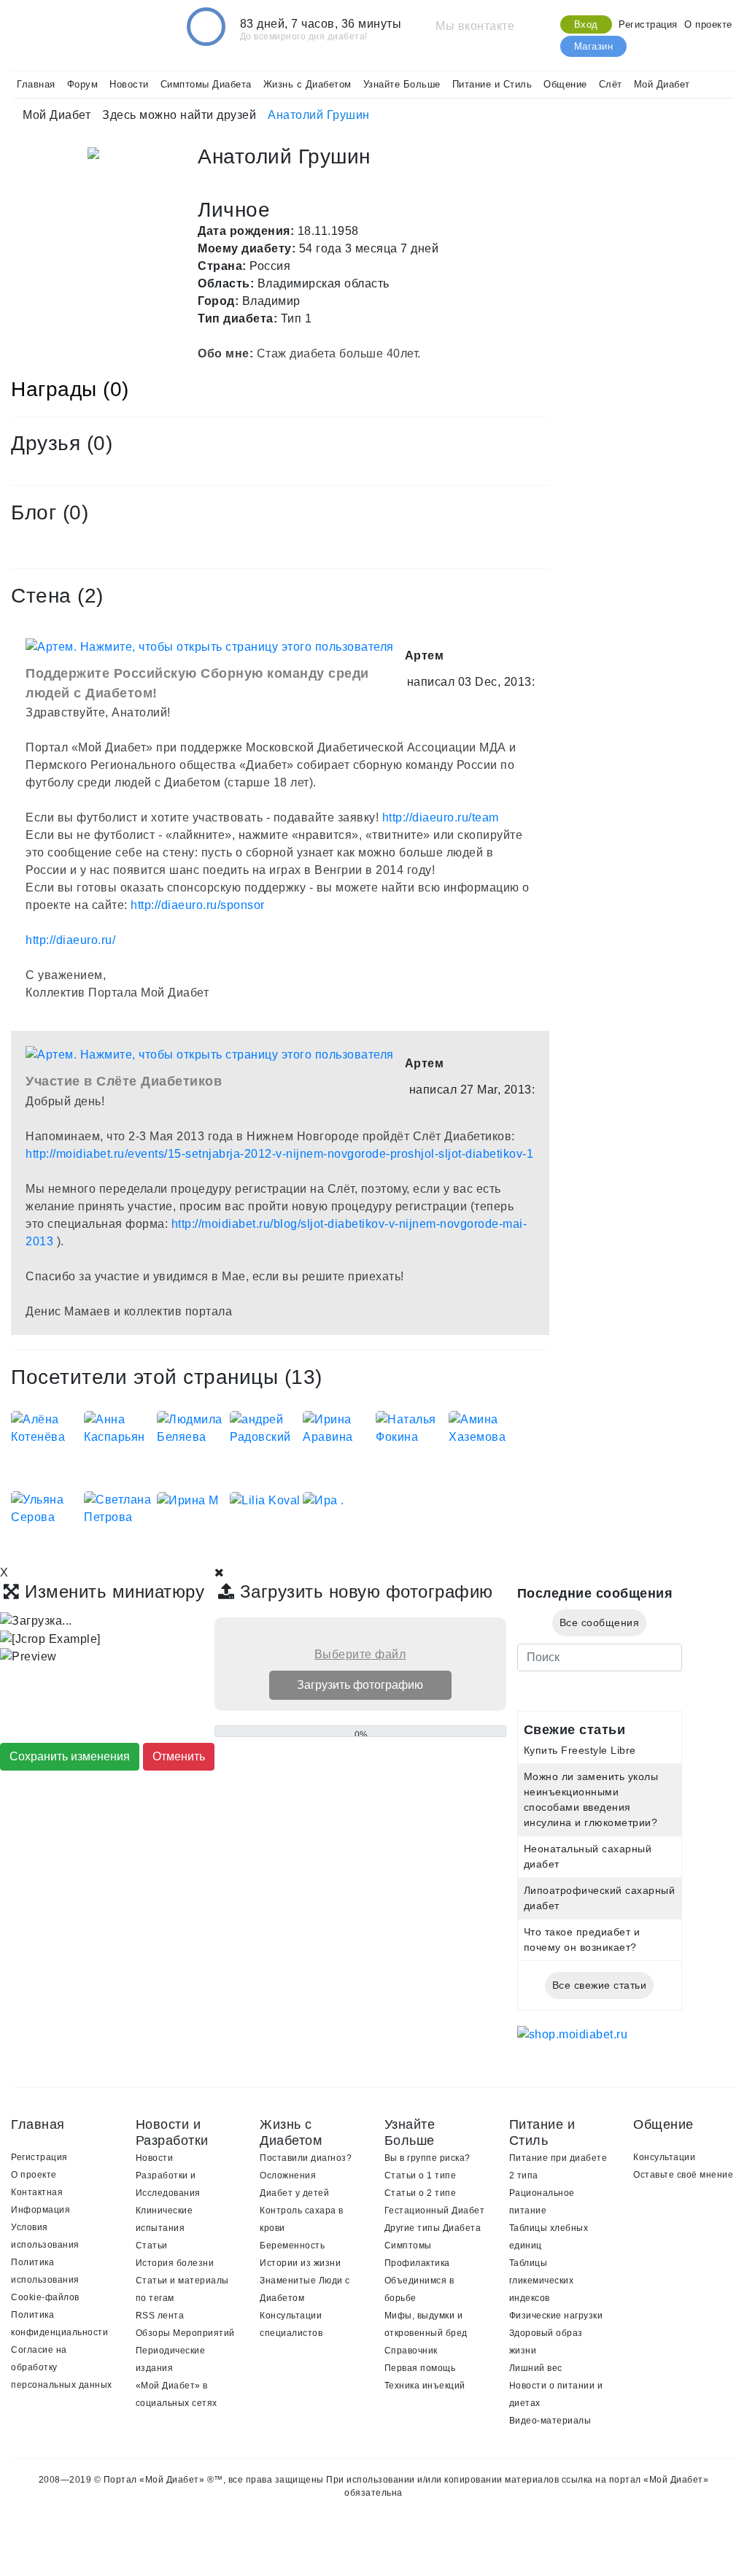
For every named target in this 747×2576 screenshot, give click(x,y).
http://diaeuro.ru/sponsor (198, 905)
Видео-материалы (550, 2421)
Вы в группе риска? (427, 2158)
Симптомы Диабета (206, 84)
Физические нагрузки (556, 2316)
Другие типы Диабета (433, 2228)
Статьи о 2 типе (421, 2193)
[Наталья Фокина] (412, 1427)
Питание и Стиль (492, 84)
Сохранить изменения (70, 1756)
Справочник (411, 2351)
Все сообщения (600, 1622)
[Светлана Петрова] (120, 1508)
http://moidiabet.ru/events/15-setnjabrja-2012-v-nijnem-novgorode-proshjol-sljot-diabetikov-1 (279, 1154)
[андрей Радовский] (266, 1427)
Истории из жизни (300, 2263)
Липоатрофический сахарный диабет (600, 1898)
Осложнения (288, 2175)
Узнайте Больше (402, 84)
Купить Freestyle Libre (580, 1750)
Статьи (152, 2246)
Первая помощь (420, 2368)
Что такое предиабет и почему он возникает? (582, 1939)
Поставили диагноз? (306, 2158)
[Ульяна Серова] (47, 1508)
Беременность (292, 2246)
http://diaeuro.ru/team (441, 817)
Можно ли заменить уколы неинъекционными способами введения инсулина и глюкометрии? (591, 1799)
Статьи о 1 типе (421, 2175)
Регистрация (648, 24)
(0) (100, 443)
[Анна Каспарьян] (120, 1427)
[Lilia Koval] (265, 1500)
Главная (36, 84)
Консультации (664, 2157)
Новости (129, 84)
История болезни (175, 2263)
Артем (425, 655)
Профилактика (417, 2263)
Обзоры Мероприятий (185, 2333)
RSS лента (160, 2316)
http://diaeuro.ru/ (70, 940)
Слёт (611, 84)
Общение (565, 84)
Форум (83, 84)
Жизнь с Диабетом (307, 84)
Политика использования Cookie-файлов (45, 2280)
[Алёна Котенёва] (47, 1427)
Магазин (594, 46)
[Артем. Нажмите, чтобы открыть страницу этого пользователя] (210, 646)
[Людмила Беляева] (193, 1427)
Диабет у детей (294, 2193)
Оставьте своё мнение (683, 2175)
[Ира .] (324, 1500)
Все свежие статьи (600, 1985)
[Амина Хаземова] (485, 1427)
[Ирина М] (188, 1500)
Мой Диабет (662, 84)
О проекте (708, 24)
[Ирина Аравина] (339, 1427)
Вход (586, 24)
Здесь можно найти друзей (179, 115)
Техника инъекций (425, 2386)
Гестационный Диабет (435, 2211)
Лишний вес (536, 2368)
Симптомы (408, 2246)
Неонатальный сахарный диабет (588, 1856)
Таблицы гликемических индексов (542, 2281)
